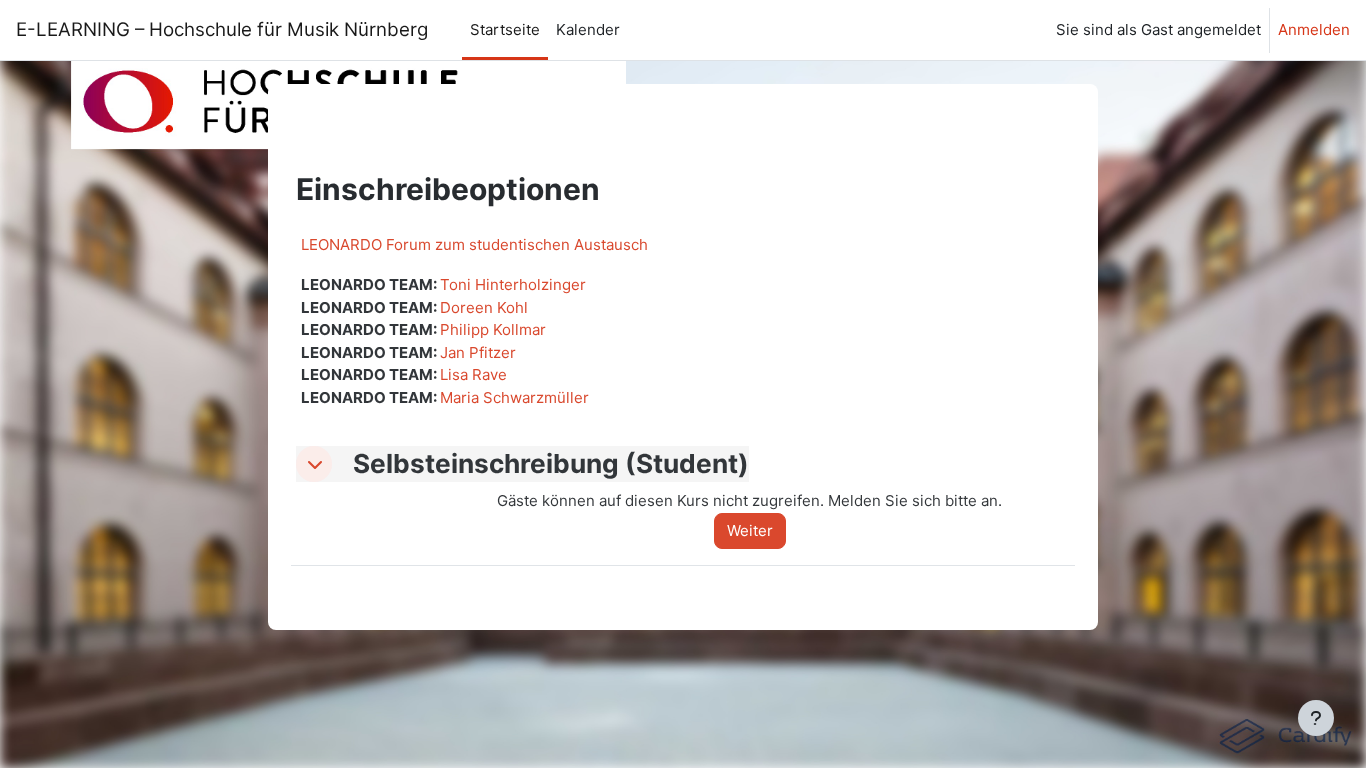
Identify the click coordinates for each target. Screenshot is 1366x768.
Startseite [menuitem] (505, 29)
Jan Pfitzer (478, 352)
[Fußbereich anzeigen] (1316, 718)
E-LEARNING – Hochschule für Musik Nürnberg (227, 29)
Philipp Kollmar (493, 329)
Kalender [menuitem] (588, 29)
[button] (314, 464)
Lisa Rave (473, 374)
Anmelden (1314, 29)
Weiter (750, 530)
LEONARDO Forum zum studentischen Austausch (474, 244)
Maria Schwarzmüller (514, 397)
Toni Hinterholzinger (513, 284)
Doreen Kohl (484, 307)
